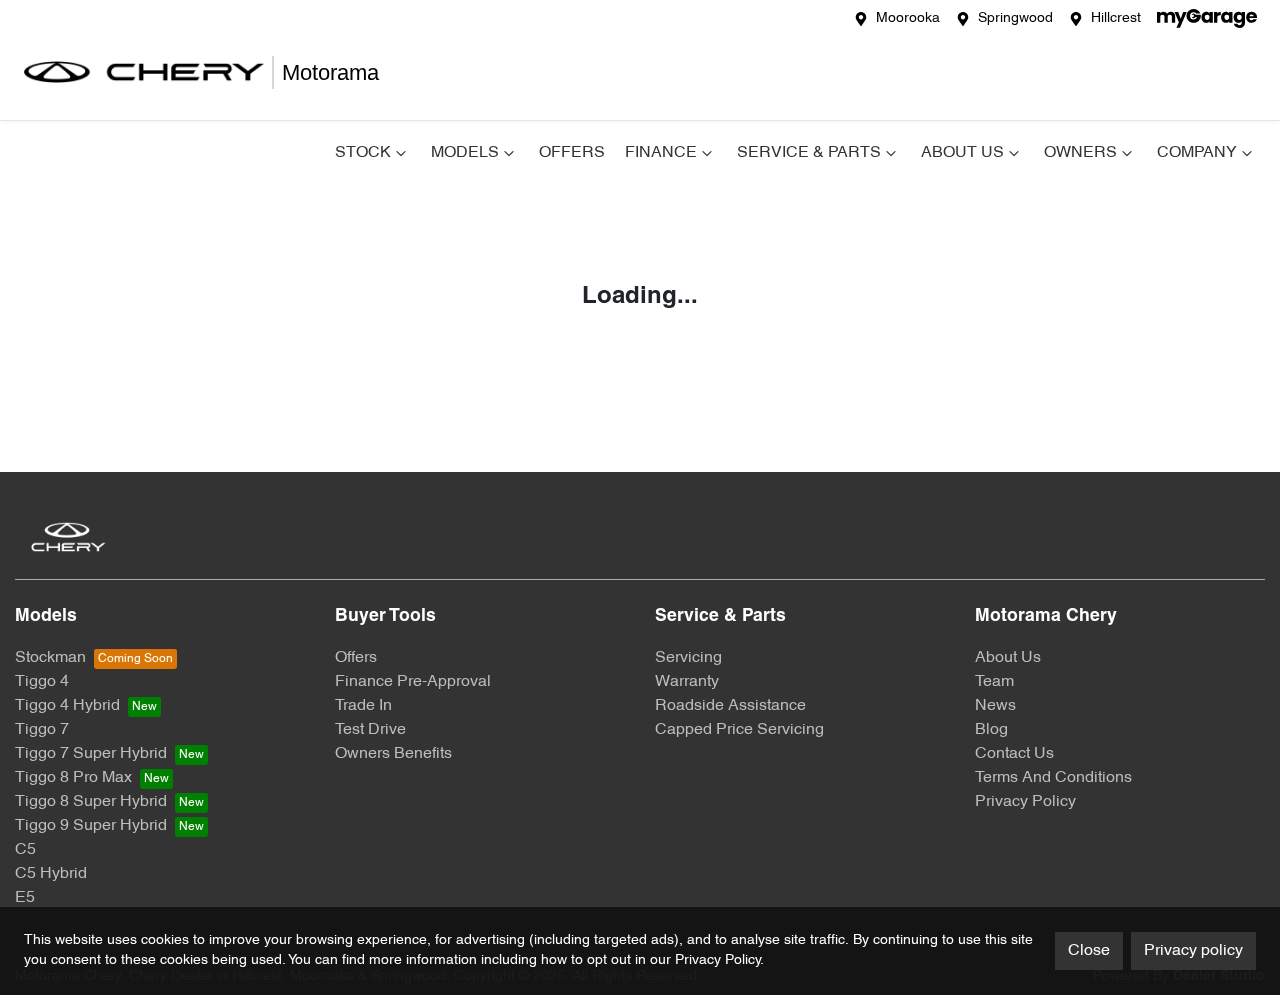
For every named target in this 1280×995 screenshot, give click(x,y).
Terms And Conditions (1053, 778)
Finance (661, 153)
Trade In (363, 706)
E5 (25, 898)
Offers (572, 153)
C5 (25, 850)
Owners (1080, 153)
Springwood (1015, 18)
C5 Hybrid (51, 874)
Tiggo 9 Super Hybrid (91, 826)
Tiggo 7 (42, 730)
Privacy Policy (1025, 802)
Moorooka (908, 18)
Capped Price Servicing (739, 730)
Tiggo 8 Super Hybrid (91, 802)
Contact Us (1014, 754)
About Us (962, 153)
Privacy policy (1193, 951)
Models (465, 153)
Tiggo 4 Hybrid (67, 706)
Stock (363, 153)
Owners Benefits (393, 754)
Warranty (687, 682)
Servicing (688, 658)
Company (1197, 153)
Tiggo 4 (42, 682)
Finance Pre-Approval (413, 682)
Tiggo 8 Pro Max (73, 778)
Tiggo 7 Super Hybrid (91, 754)
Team (994, 682)
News (995, 706)
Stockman (50, 658)
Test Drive (370, 730)
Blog (991, 730)
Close (1089, 951)
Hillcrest (1116, 18)
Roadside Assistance (730, 706)
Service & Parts (809, 153)
